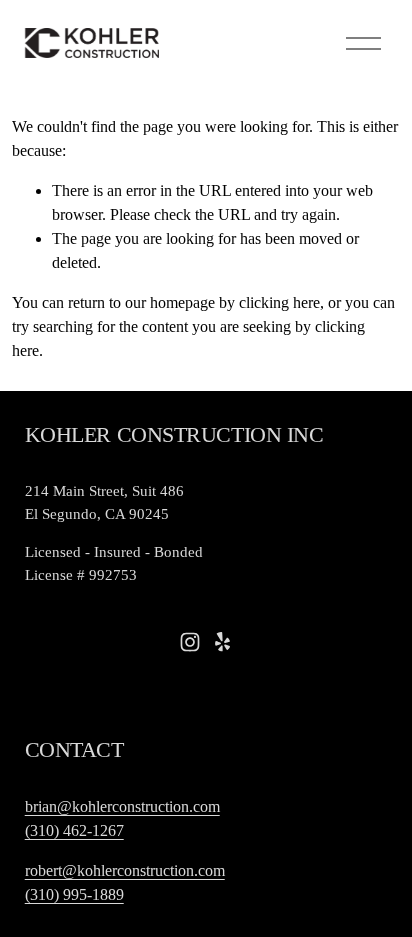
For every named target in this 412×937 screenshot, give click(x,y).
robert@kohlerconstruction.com (125, 870)
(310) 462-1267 (74, 830)
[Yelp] (222, 642)
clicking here (279, 302)
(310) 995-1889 (74, 894)
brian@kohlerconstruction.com (122, 806)
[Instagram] (190, 642)
